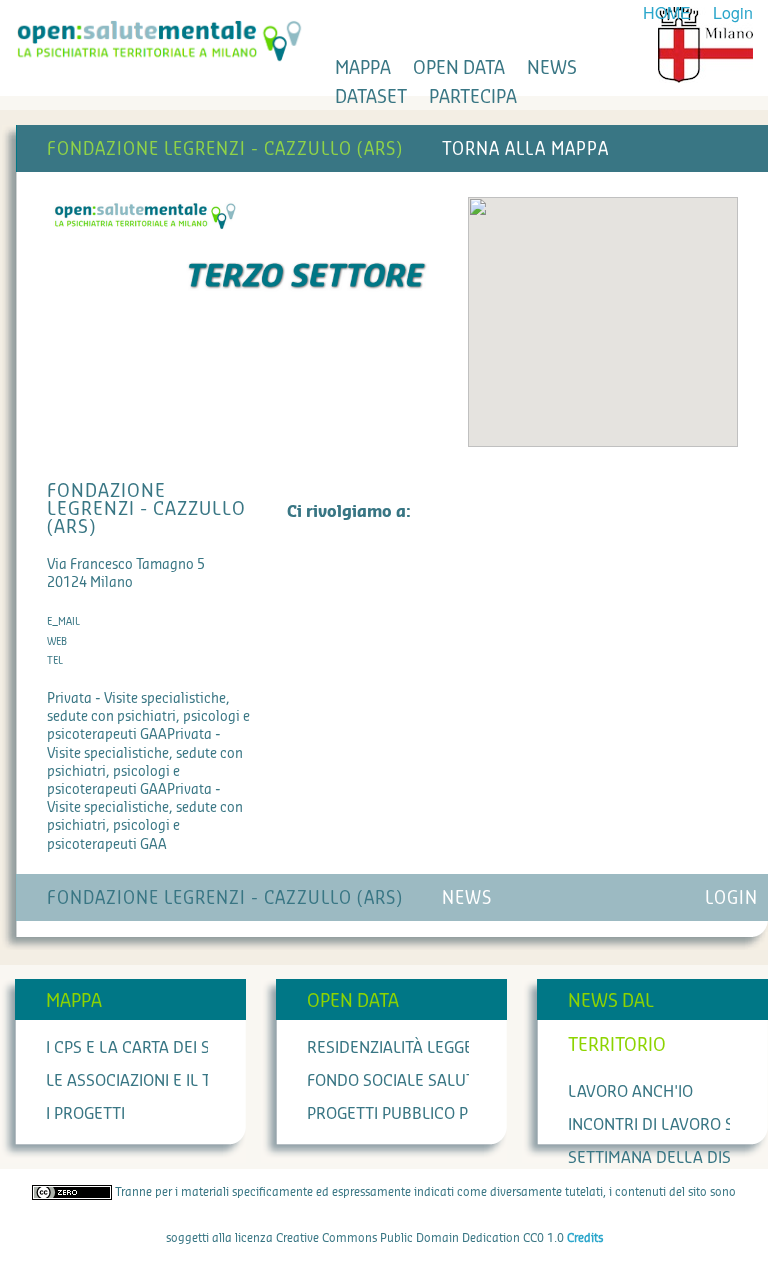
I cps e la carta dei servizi (151, 1048)
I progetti (85, 1114)
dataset (371, 97)
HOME (667, 12)
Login (733, 12)
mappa (363, 68)
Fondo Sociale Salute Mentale (431, 1081)
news (552, 68)
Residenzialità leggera (400, 1048)
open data (459, 68)
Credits (585, 1238)
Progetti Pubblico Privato (413, 1114)
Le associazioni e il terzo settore (182, 1081)
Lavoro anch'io (630, 1092)
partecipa (473, 97)
